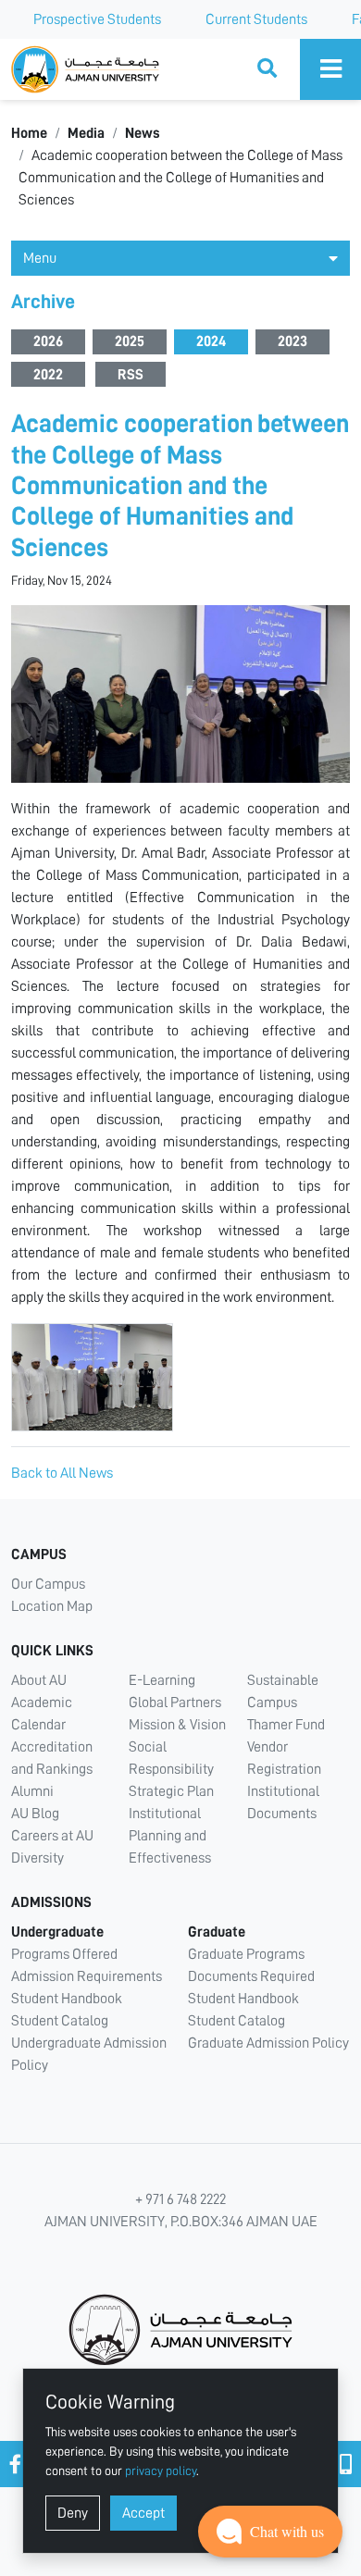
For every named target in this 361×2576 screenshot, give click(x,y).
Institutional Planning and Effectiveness (170, 1836)
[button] (270, 2532)
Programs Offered (64, 1954)
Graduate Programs (246, 1954)
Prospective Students (97, 19)
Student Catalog (60, 2021)
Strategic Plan (171, 1791)
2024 (211, 341)
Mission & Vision (177, 1725)
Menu (40, 258)
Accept (143, 2513)
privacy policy (161, 2471)
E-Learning (162, 1680)
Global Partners (175, 1703)
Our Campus (48, 1584)
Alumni (32, 1791)
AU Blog (35, 1814)
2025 (130, 341)
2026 (48, 341)
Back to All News (62, 1473)
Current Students (256, 19)
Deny (73, 2513)
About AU (39, 1680)
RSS (131, 375)
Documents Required (251, 1976)
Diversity (37, 1858)
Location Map (52, 1606)
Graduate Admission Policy (268, 2043)
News (143, 133)
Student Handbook (67, 1999)
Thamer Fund (286, 1725)
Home (29, 133)
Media (86, 133)
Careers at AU (52, 1836)
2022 (48, 375)
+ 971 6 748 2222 (180, 2199)
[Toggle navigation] (330, 69)
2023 (293, 341)
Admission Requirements (87, 1976)
